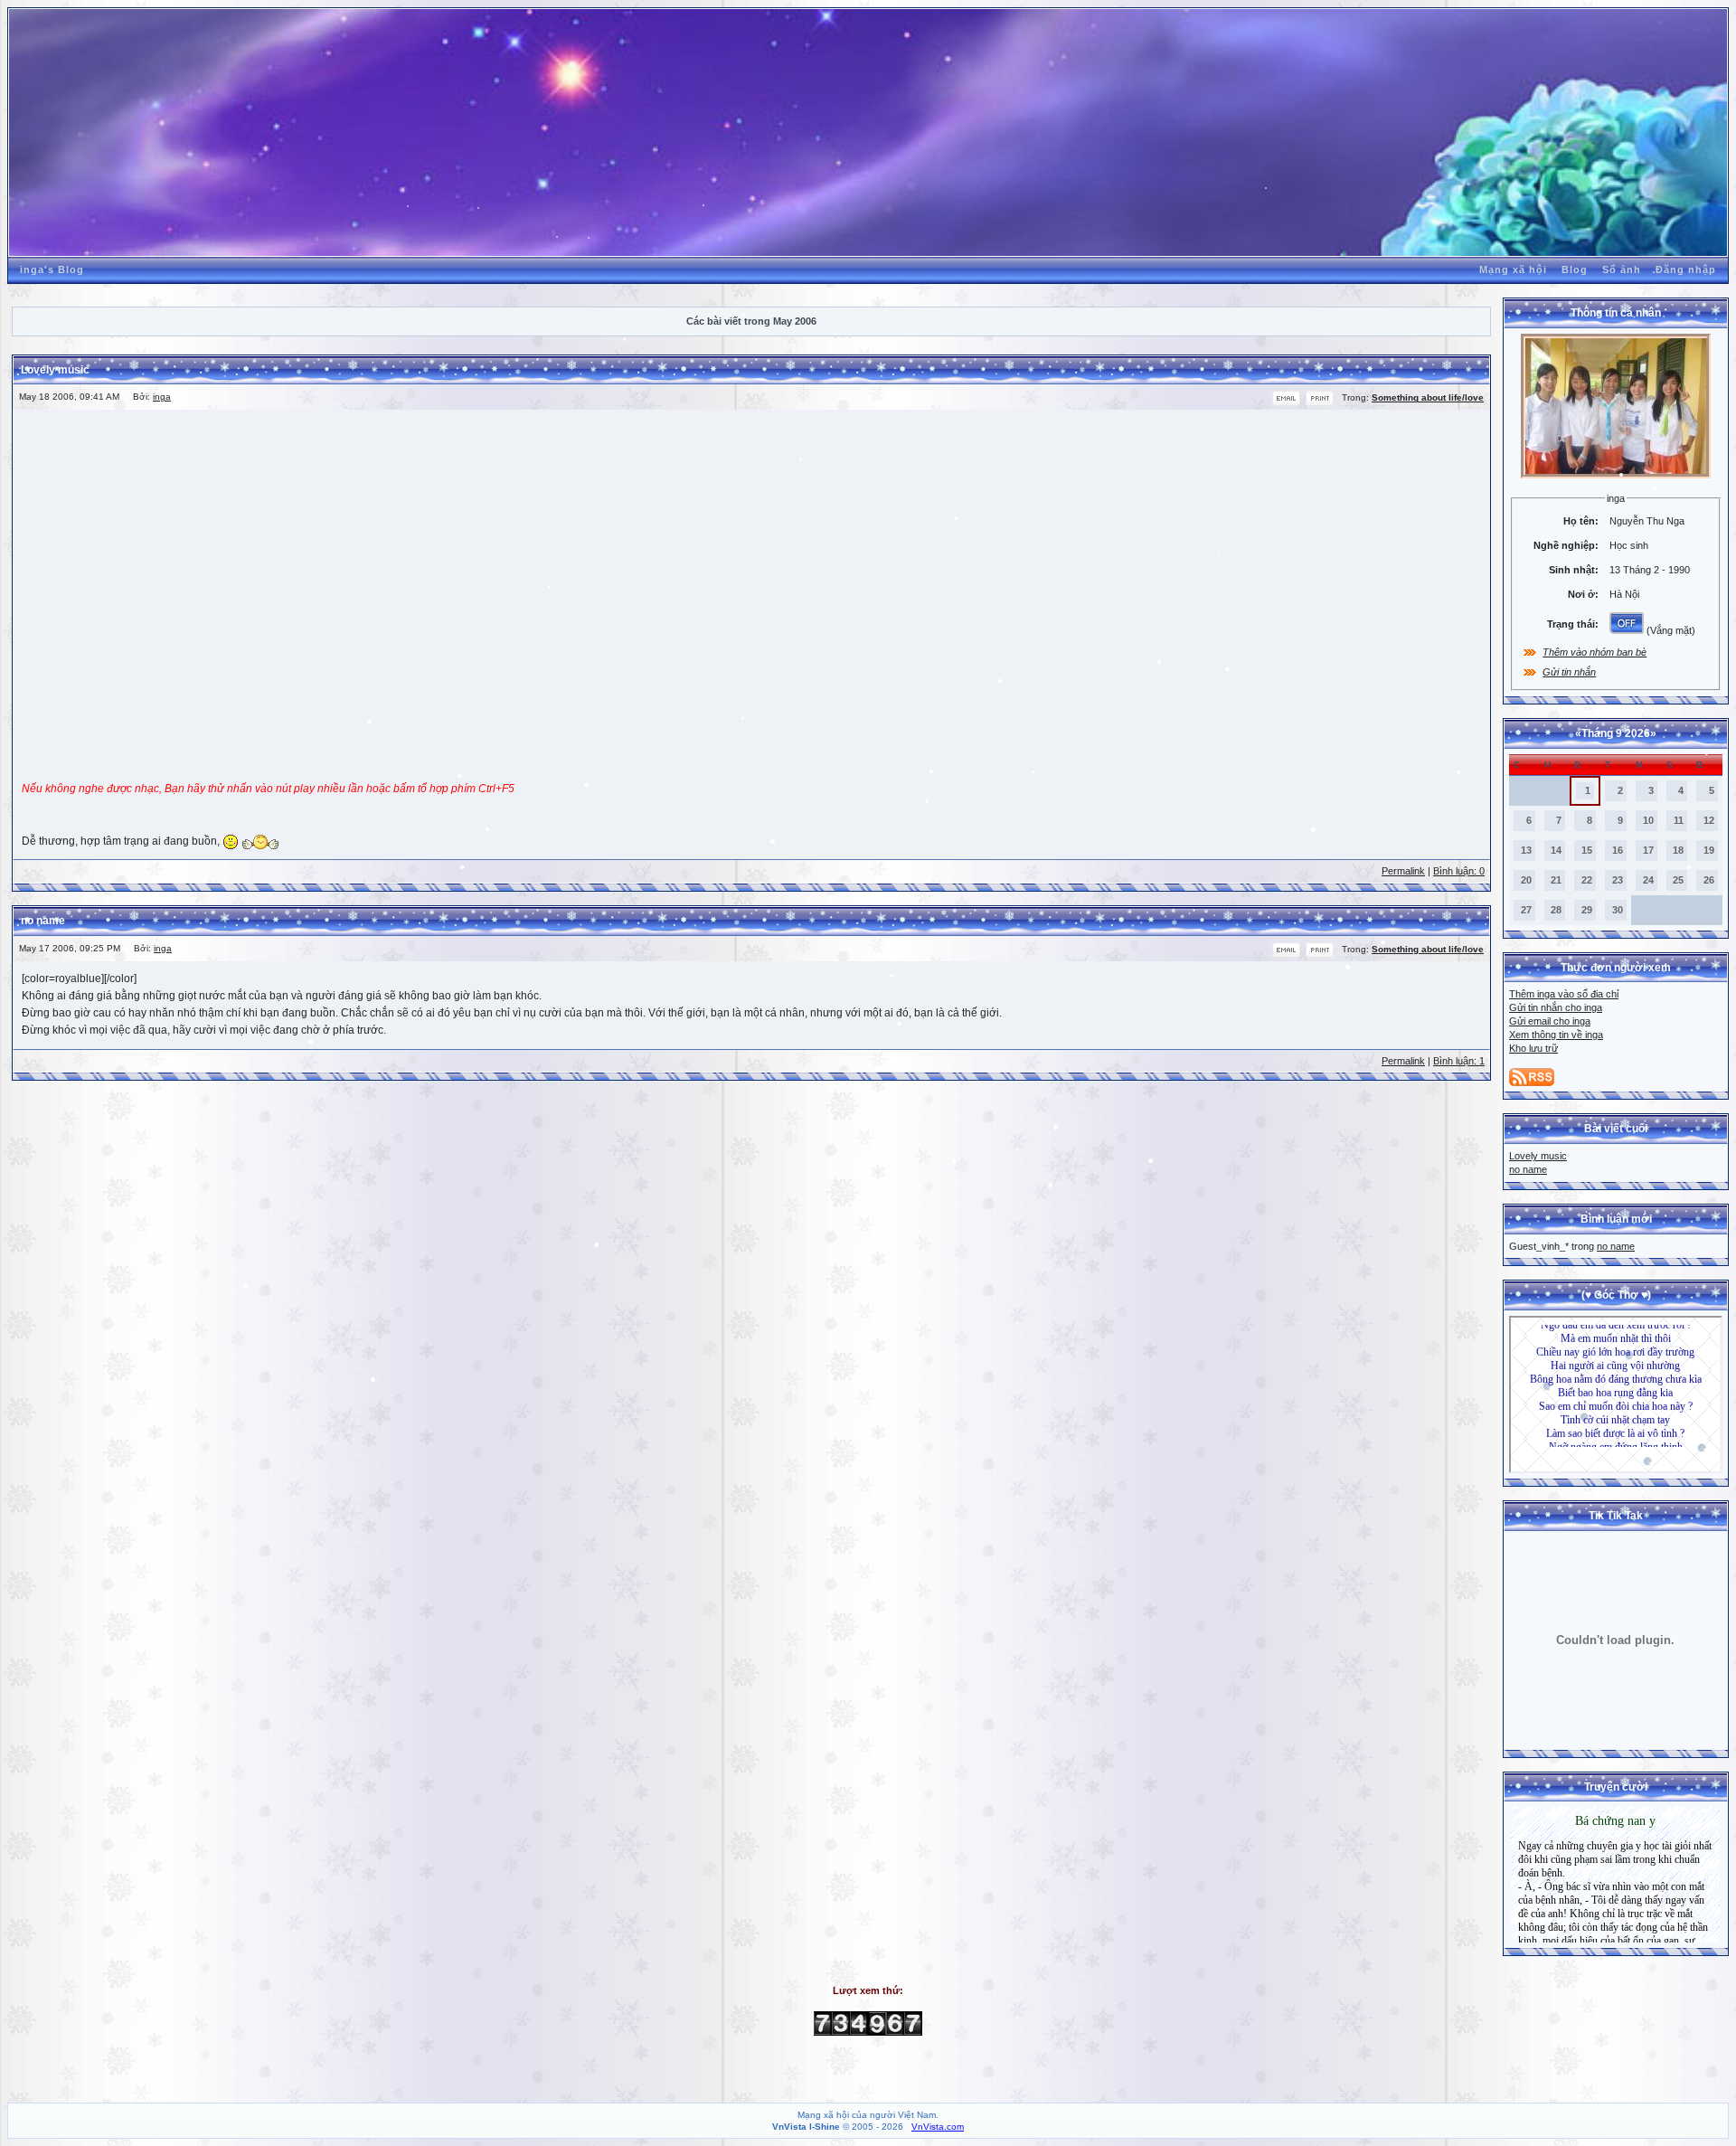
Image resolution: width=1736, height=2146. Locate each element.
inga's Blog (52, 269)
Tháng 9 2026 (1616, 733)
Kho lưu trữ (1533, 1048)
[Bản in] (1320, 403)
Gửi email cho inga (1550, 1021)
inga (162, 397)
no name (1528, 1169)
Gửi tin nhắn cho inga (1556, 1007)
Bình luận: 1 (1459, 1061)
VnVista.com (938, 2127)
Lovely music (1538, 1156)
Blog (1575, 269)
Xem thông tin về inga (1556, 1035)
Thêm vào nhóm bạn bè (1594, 652)
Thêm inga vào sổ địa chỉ (1564, 994)
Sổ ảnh (1622, 269)
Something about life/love (1428, 397)
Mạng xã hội (1513, 269)
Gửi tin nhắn (1569, 672)
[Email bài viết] (1286, 403)
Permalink (1403, 871)
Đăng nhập (1686, 269)
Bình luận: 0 (1459, 871)
